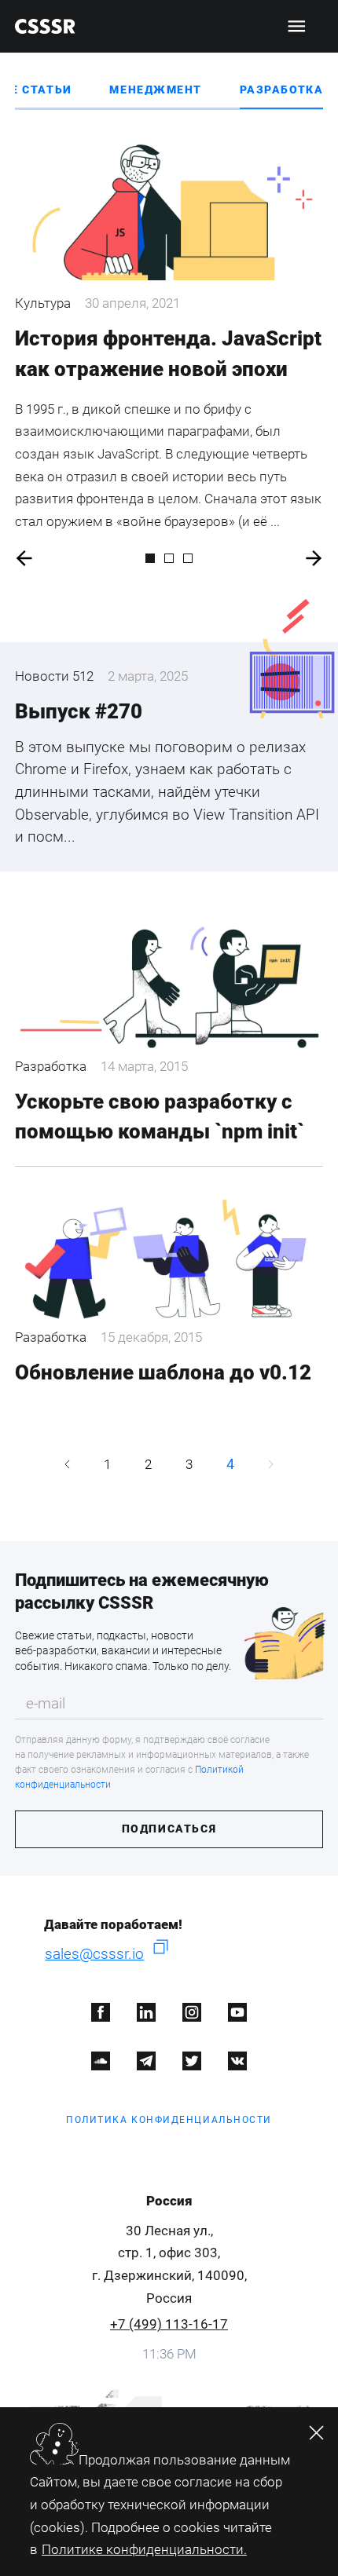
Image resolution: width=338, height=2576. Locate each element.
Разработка (282, 90)
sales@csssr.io (94, 1954)
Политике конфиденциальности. (144, 2549)
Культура (43, 303)
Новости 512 (54, 676)
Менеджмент (156, 90)
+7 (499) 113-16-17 (169, 2324)
